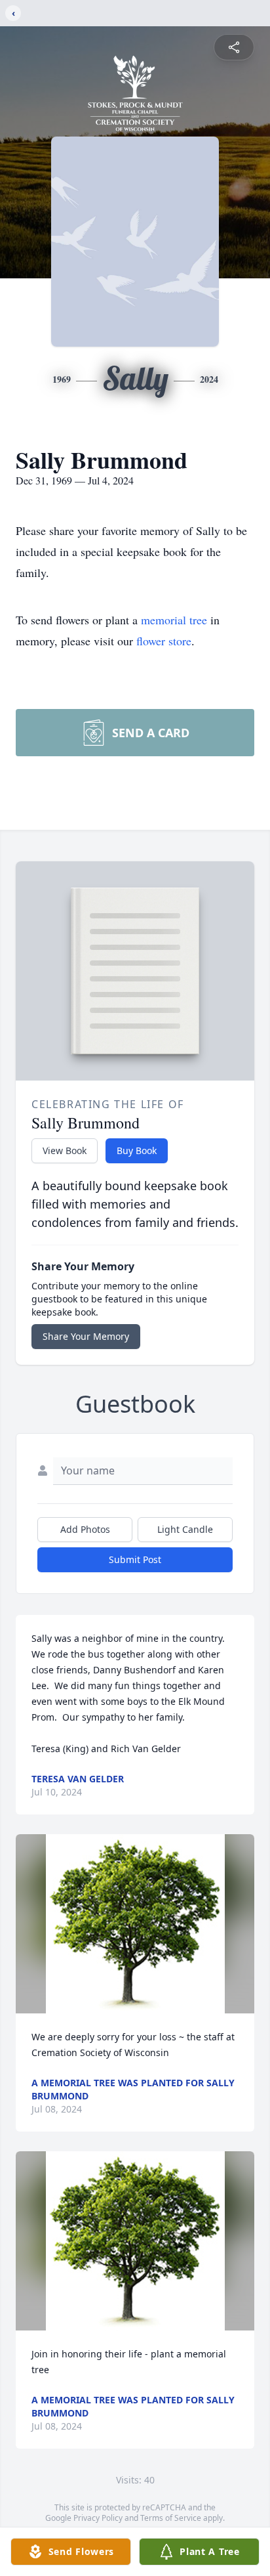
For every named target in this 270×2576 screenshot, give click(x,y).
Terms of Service (171, 2518)
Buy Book (137, 1150)
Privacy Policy (98, 2518)
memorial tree (174, 620)
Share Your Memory (86, 1336)
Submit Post (135, 1559)
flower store (164, 641)
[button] (135, 1924)
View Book (65, 1150)
